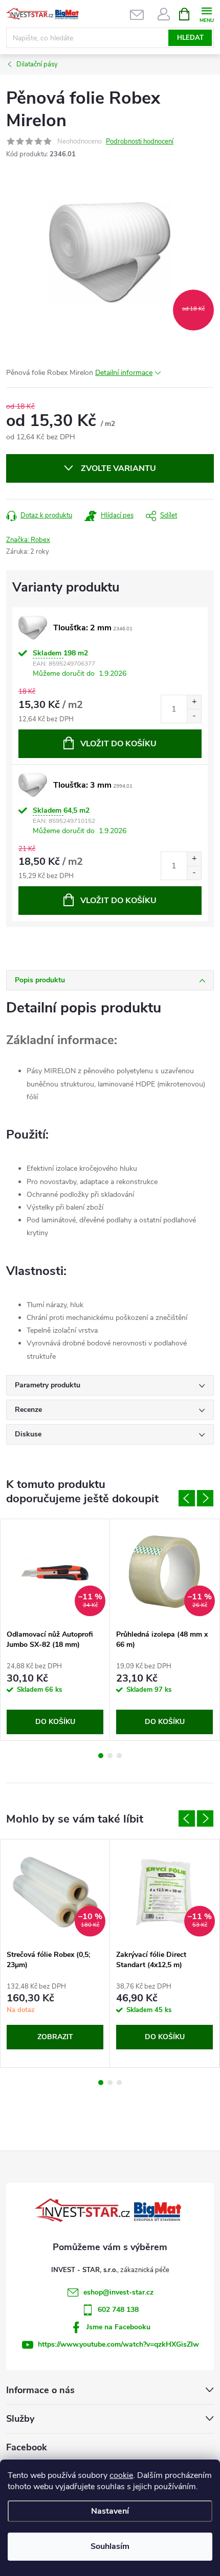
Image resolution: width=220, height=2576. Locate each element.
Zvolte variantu (118, 468)
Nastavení (110, 2511)
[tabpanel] (55, 1630)
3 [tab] (119, 1756)
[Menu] (206, 14)
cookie (121, 2475)
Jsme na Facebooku (118, 2327)
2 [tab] (110, 1756)
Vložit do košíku (118, 744)
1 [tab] (101, 1756)
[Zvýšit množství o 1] (194, 702)
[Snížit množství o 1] (194, 716)
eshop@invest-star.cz (118, 2292)
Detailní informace (124, 373)
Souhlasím (110, 2546)
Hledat (190, 38)
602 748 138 (118, 2310)
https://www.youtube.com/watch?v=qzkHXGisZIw (118, 2344)
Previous (187, 1498)
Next (205, 1498)
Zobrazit (55, 2037)
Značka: (28, 540)
